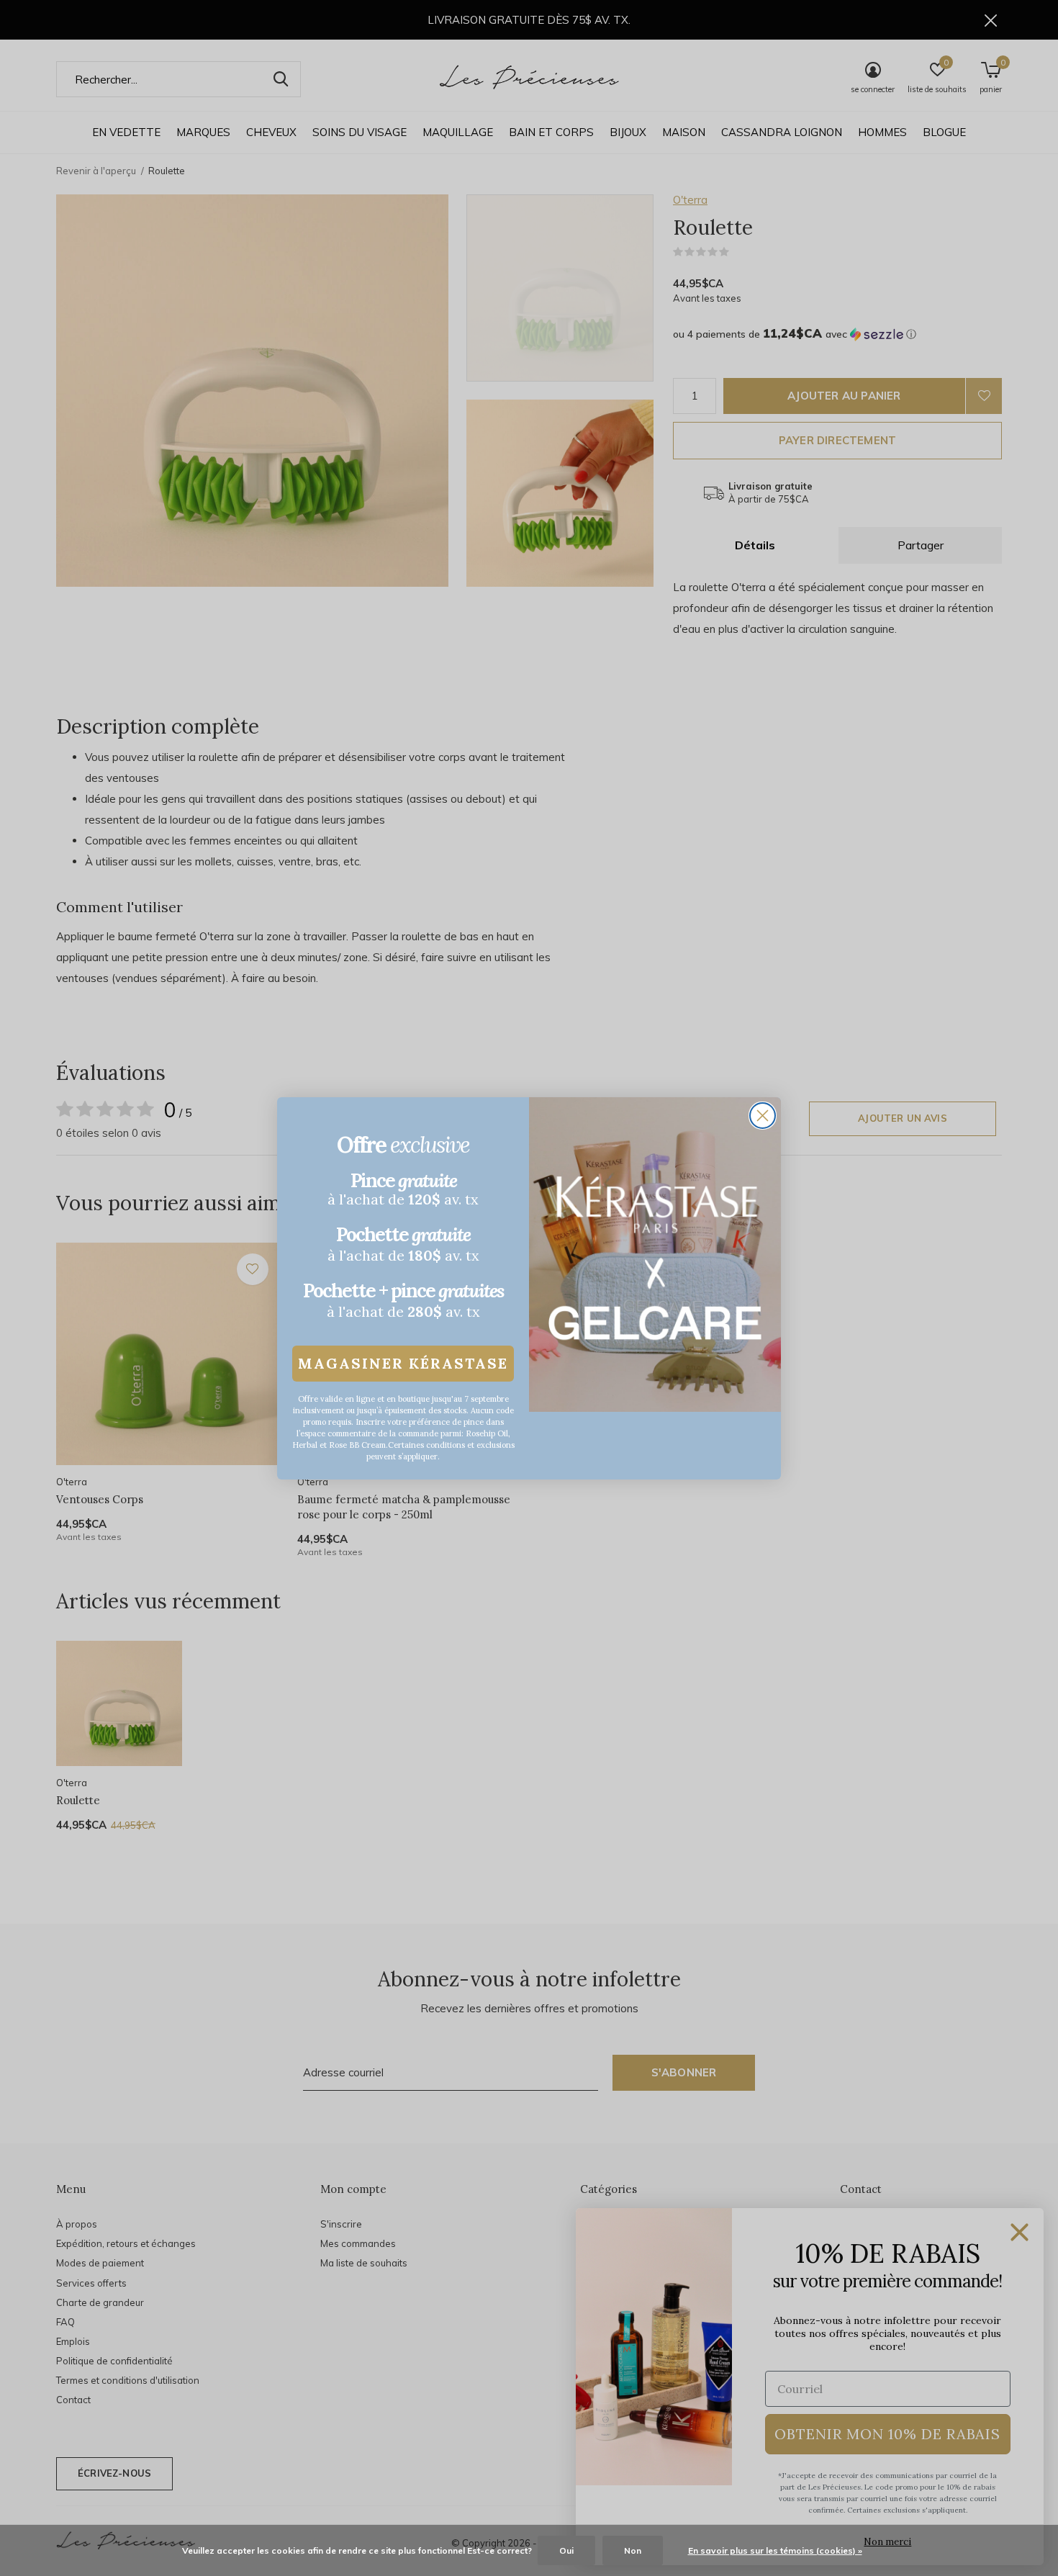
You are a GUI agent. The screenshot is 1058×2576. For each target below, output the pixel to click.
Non (633, 2550)
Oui (566, 2550)
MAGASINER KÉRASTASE (403, 1363)
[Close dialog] (763, 1116)
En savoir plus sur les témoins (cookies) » (775, 2550)
